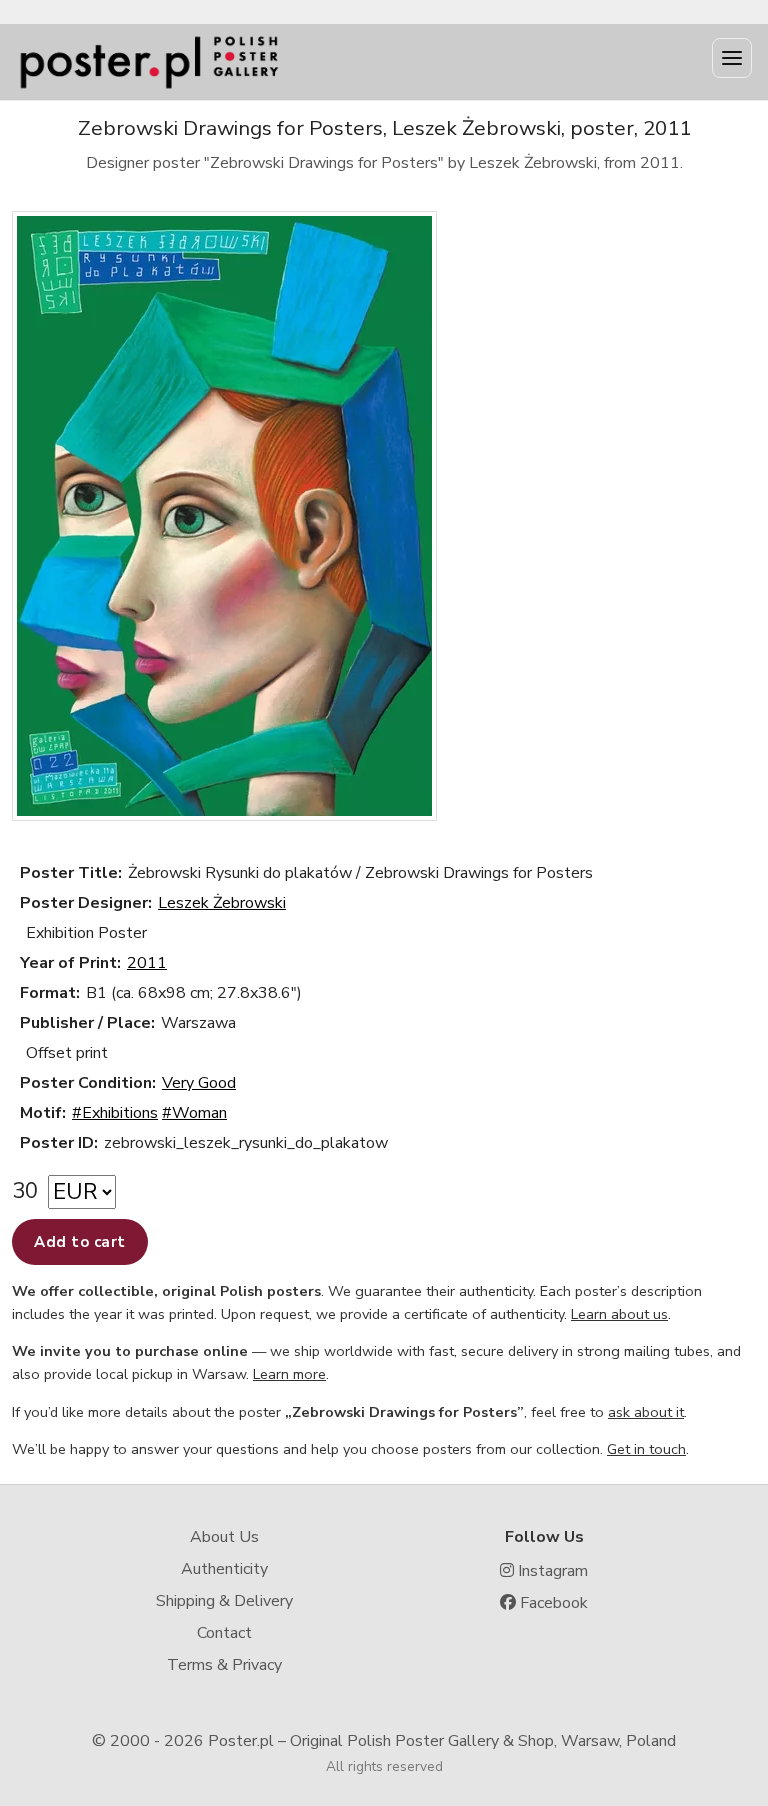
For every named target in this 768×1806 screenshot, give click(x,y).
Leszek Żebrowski (222, 903)
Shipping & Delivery (224, 1601)
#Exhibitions (115, 1113)
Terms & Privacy (224, 1665)
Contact (224, 1633)
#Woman (194, 1113)
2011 (147, 963)
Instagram (551, 1571)
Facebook (552, 1603)
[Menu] (732, 58)
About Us (224, 1537)
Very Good (199, 1083)
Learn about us (619, 1314)
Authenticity (224, 1569)
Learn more (289, 1374)
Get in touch (646, 1449)
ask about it (646, 1412)
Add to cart (80, 1242)
